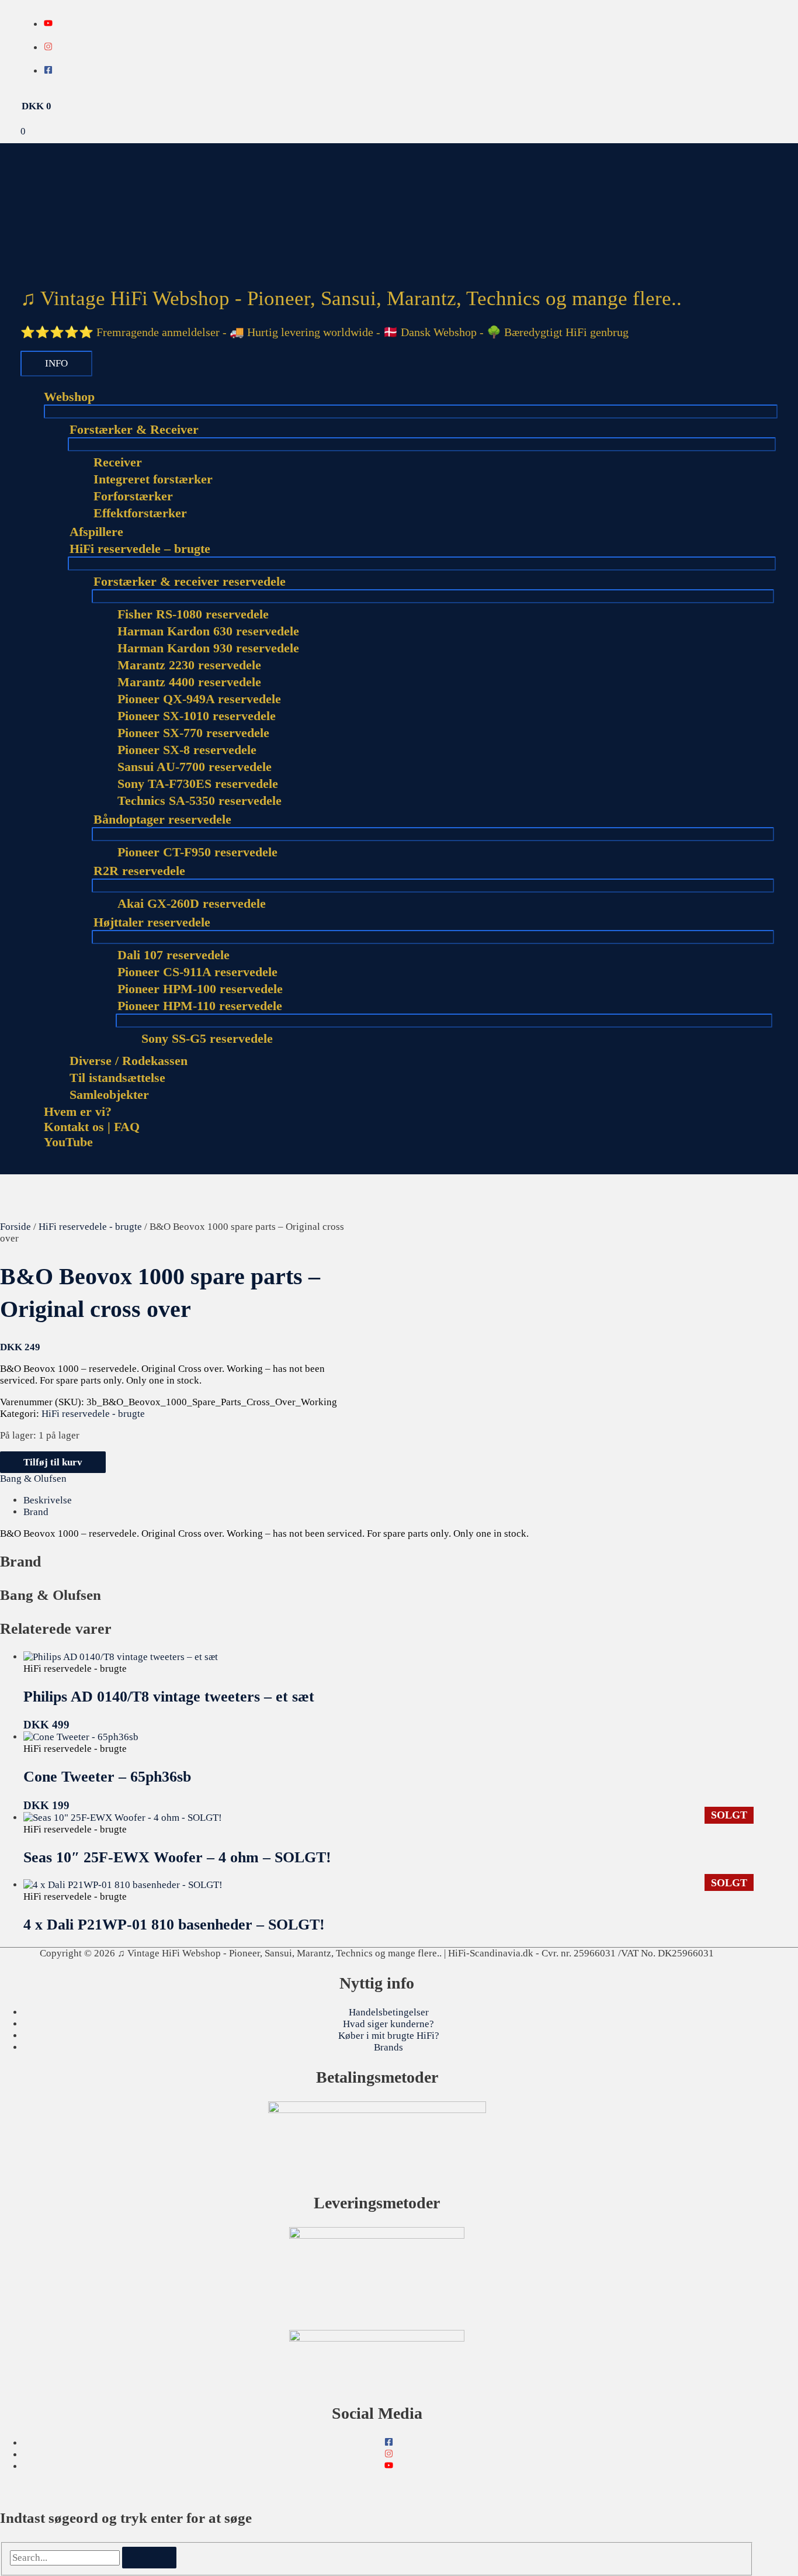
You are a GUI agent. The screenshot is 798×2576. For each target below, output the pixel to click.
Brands (388, 2047)
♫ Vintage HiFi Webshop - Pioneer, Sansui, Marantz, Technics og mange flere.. (351, 298)
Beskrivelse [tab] (48, 1500)
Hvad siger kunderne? (388, 2024)
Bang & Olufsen (33, 1479)
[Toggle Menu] (411, 412)
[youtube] (48, 24)
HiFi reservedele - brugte (90, 1227)
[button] (24, 1168)
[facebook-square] (48, 71)
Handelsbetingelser (389, 2012)
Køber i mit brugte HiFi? (389, 2036)
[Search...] (66, 2558)
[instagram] (48, 48)
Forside (15, 1227)
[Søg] (149, 2558)
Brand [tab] (36, 1512)
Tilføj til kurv (53, 1462)
